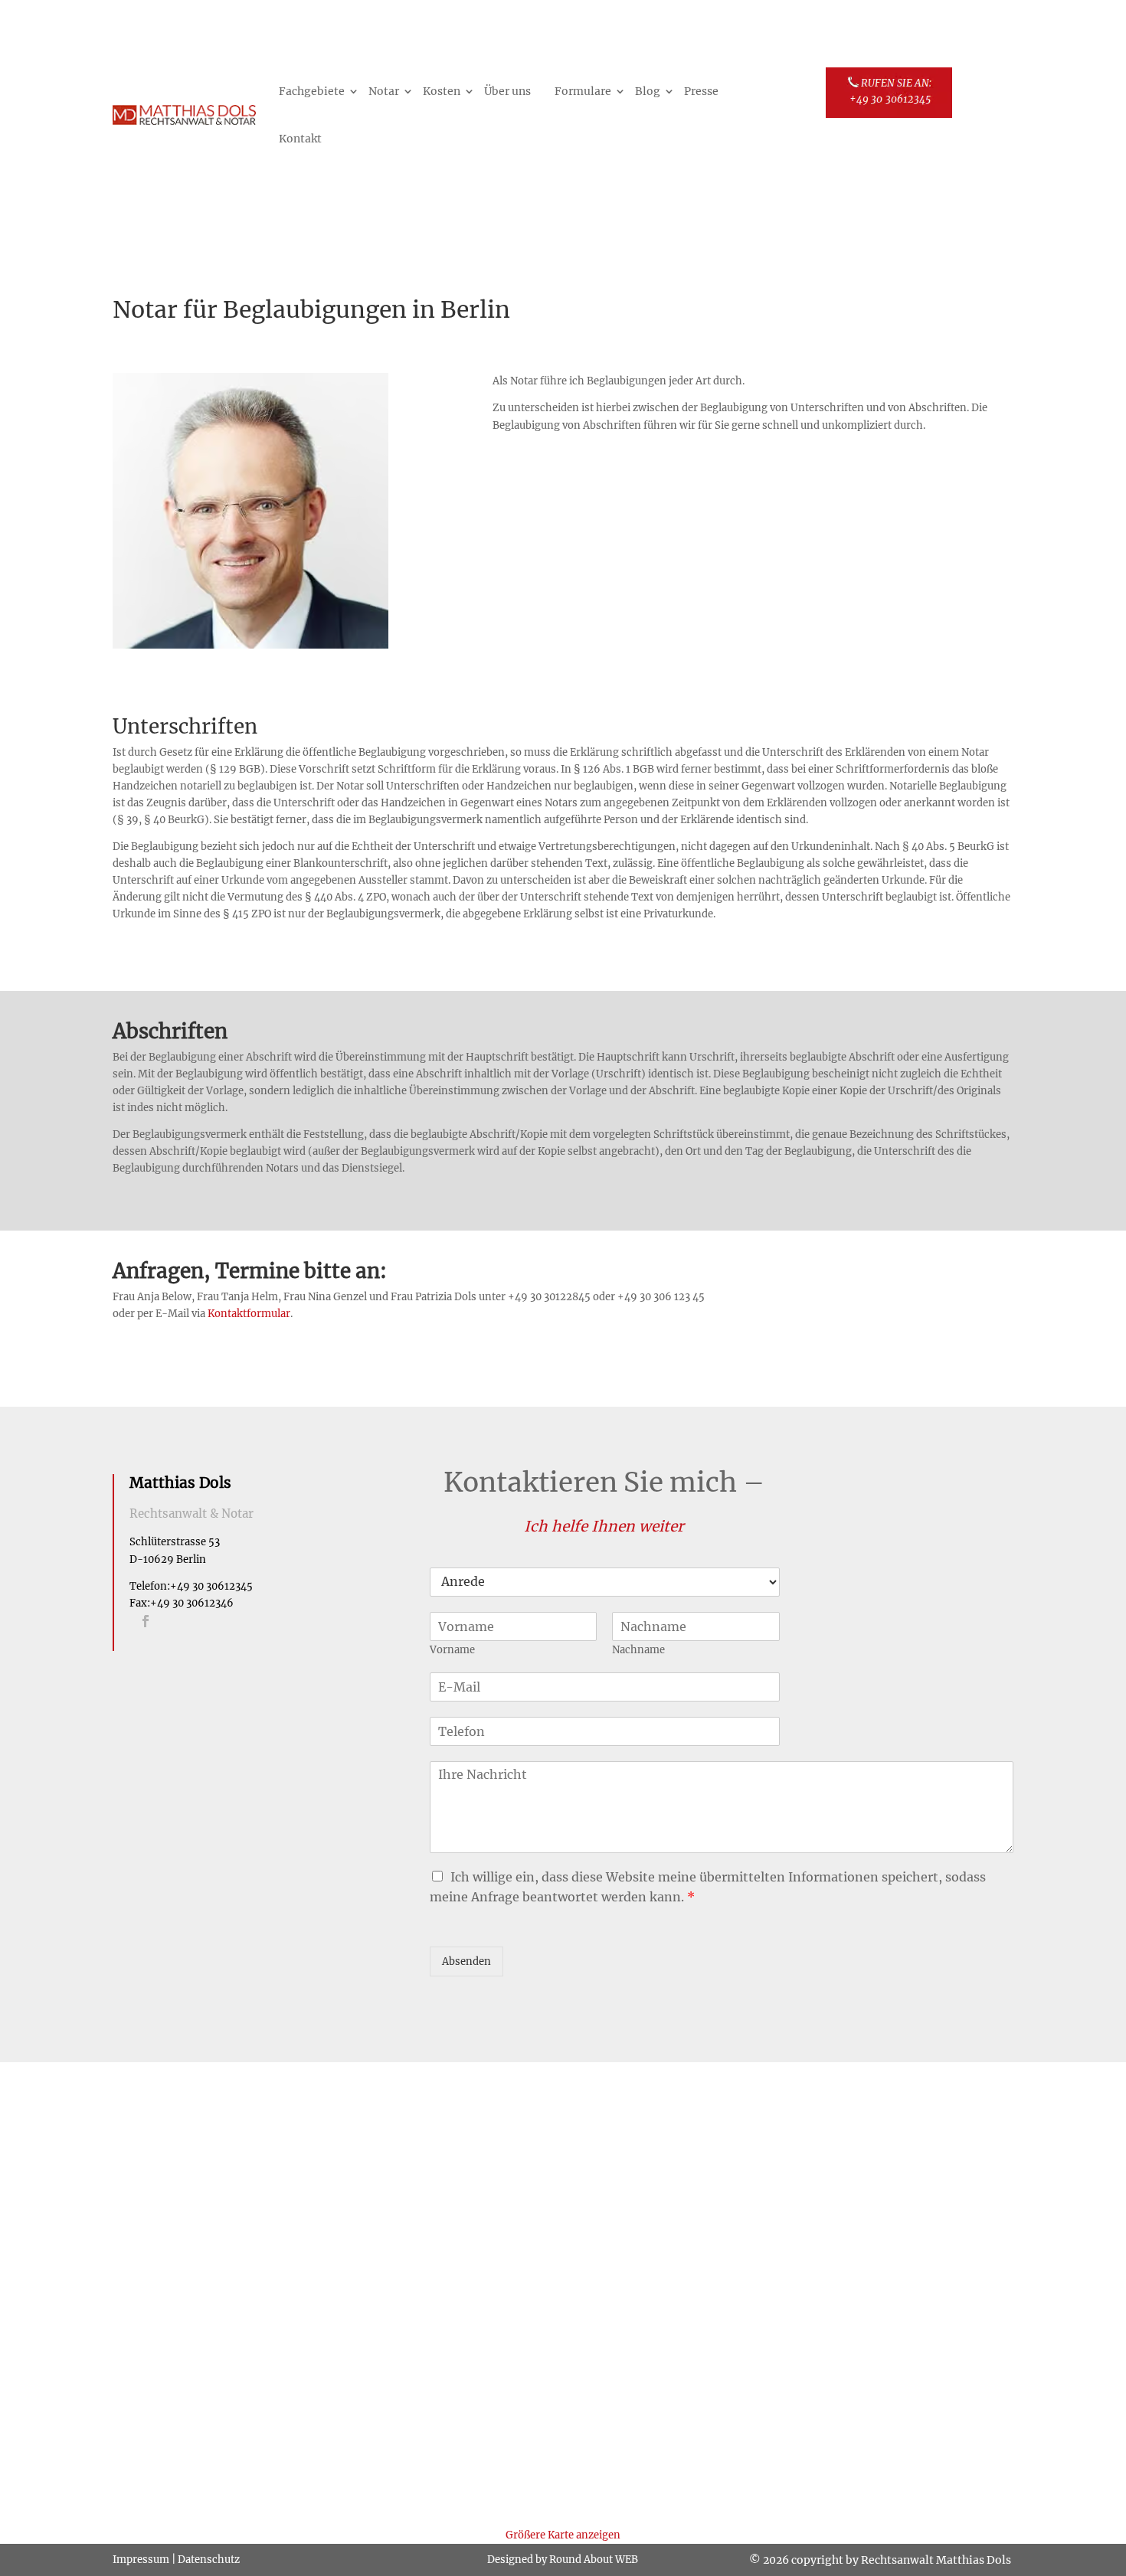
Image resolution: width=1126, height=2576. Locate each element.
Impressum (141, 2560)
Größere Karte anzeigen (563, 2535)
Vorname (452, 1650)
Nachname (638, 1650)
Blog (648, 91)
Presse (701, 91)
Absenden (466, 1961)
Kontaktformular (249, 1314)
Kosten (442, 91)
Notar (384, 91)
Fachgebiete (312, 91)
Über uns (507, 91)
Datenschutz (209, 2560)
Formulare (583, 91)
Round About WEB (594, 2560)
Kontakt (300, 139)
